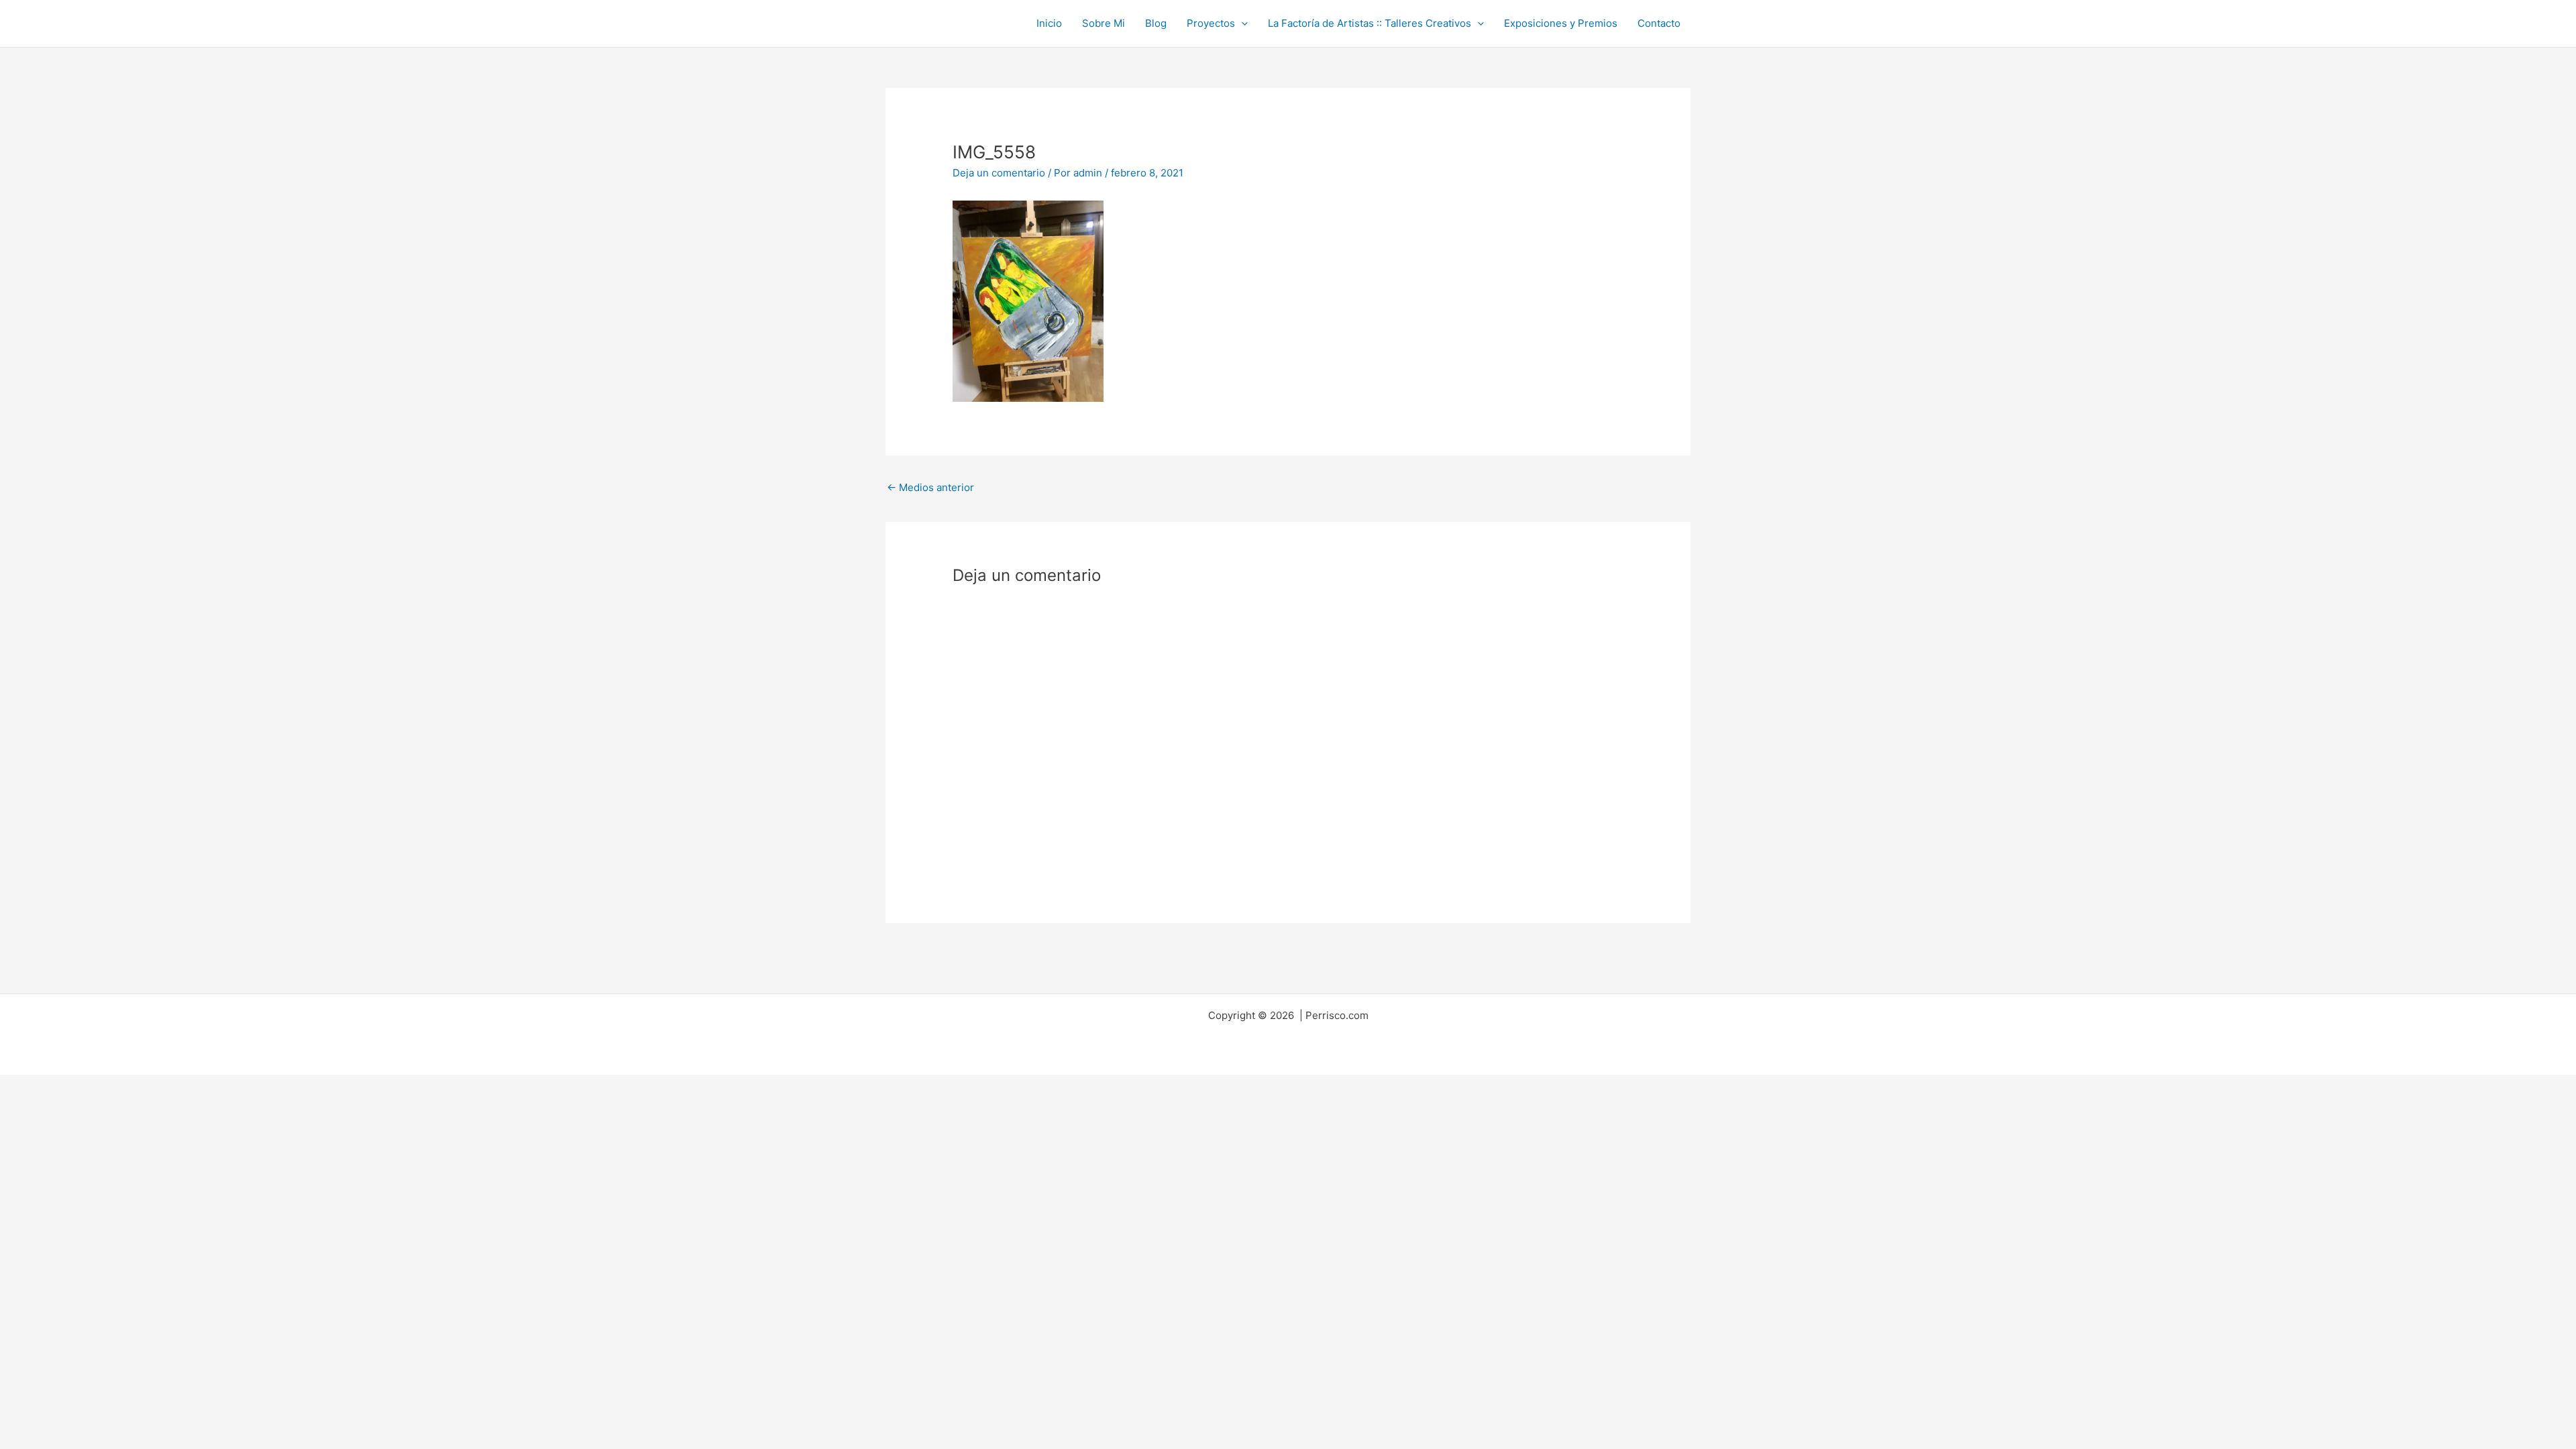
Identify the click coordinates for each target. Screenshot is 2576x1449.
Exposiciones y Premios (1561, 23)
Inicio (1049, 23)
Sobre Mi (1104, 23)
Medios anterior (930, 487)
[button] (1241, 23)
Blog (1156, 23)
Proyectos (1211, 23)
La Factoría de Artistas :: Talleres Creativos (1370, 23)
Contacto (1659, 23)
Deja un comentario (999, 173)
